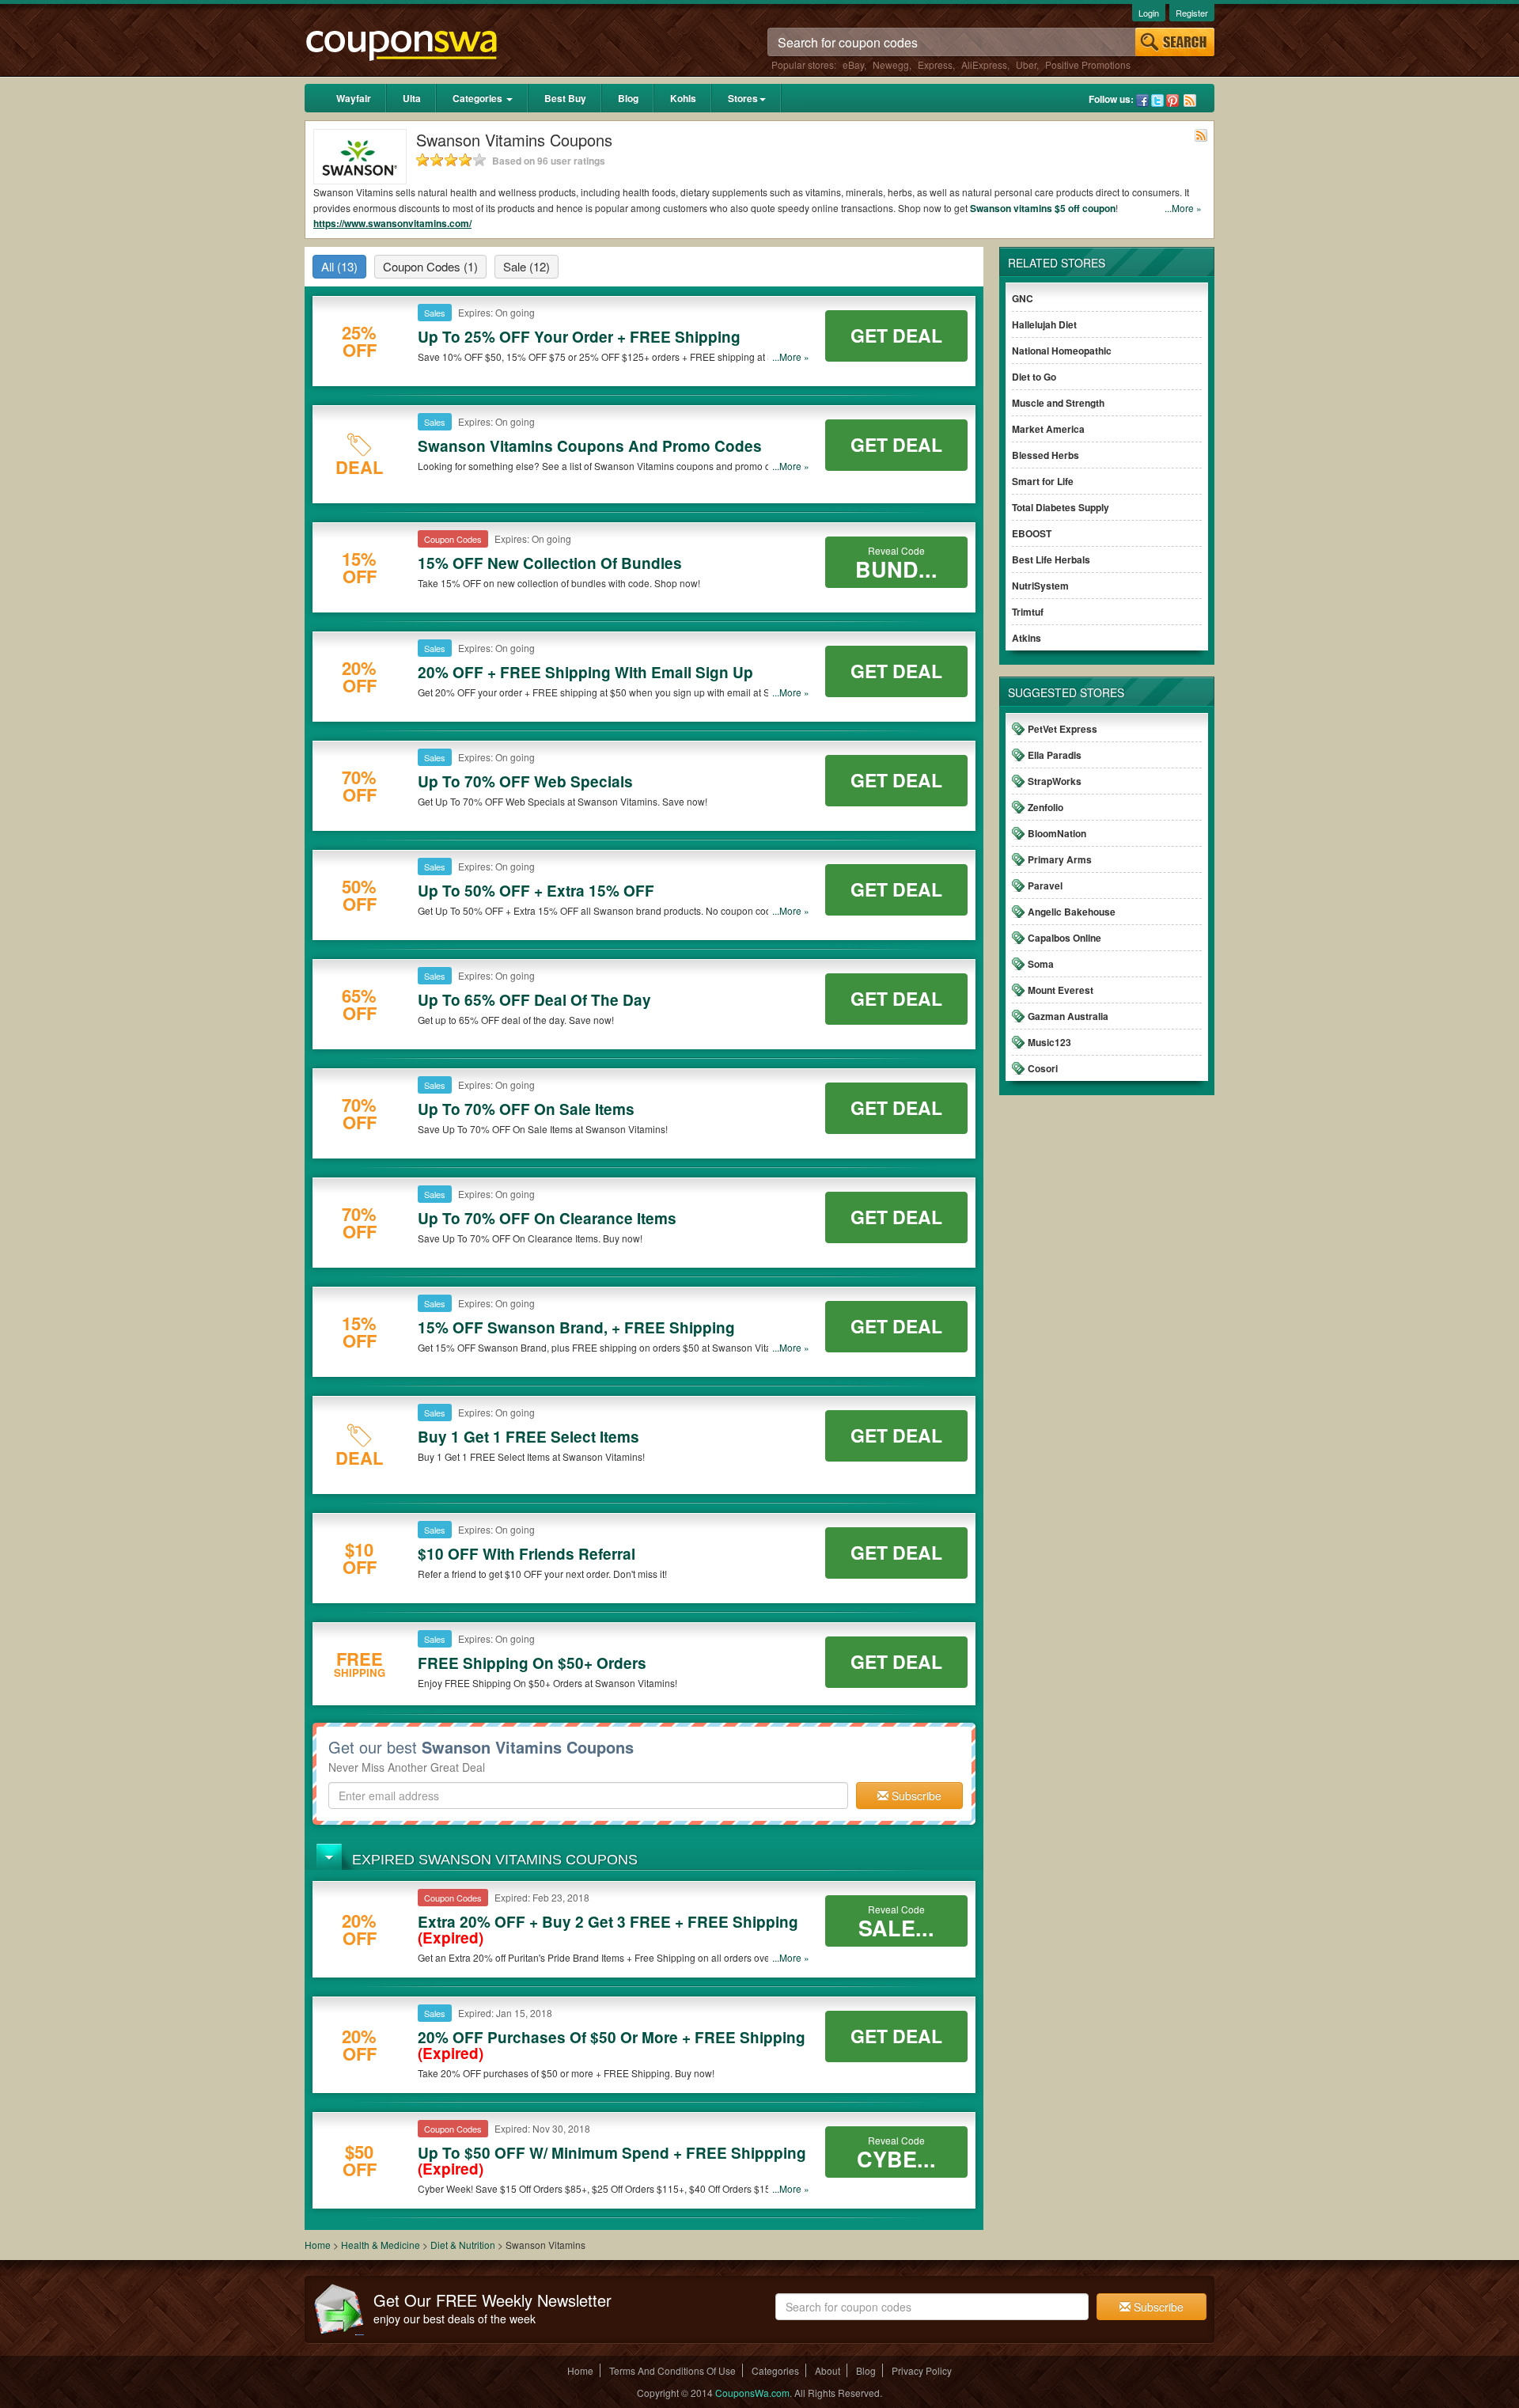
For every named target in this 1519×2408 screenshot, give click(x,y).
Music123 (1049, 1042)
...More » (1183, 208)
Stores (743, 98)
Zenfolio (1045, 807)
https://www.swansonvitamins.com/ (392, 223)
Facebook (1142, 100)
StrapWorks (1055, 781)
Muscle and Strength (1058, 403)
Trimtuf (1028, 612)
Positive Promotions (1088, 64)
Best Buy (565, 98)
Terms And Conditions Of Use (672, 2370)
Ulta (412, 98)
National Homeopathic (1062, 351)
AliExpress (984, 64)
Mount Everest (1061, 990)
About (828, 2370)
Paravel (1045, 885)
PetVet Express (1063, 729)
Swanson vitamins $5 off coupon (1043, 208)
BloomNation (1057, 833)
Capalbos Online (1064, 938)
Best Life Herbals (1051, 559)
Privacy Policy (922, 2370)
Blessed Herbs (1045, 455)
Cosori (1043, 1068)
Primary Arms (1060, 859)
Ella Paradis (1055, 755)
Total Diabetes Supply (1061, 507)
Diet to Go (1034, 377)
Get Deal (896, 335)
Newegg (891, 64)
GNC (1023, 298)
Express (935, 64)
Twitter (1157, 100)
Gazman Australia (1068, 1016)
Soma (1041, 964)
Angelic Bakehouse (1072, 912)
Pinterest (1172, 100)
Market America (1048, 429)
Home (318, 2245)
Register (1192, 13)
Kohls (683, 98)
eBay (853, 64)
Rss (1190, 100)
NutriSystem (1040, 586)
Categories (479, 98)
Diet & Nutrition (464, 2245)
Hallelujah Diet (1044, 324)
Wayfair (354, 98)
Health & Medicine (382, 2245)
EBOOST (1032, 533)
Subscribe (915, 1796)
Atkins (1027, 638)
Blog (628, 98)
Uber (1026, 64)
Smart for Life (1043, 481)
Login (1149, 13)
